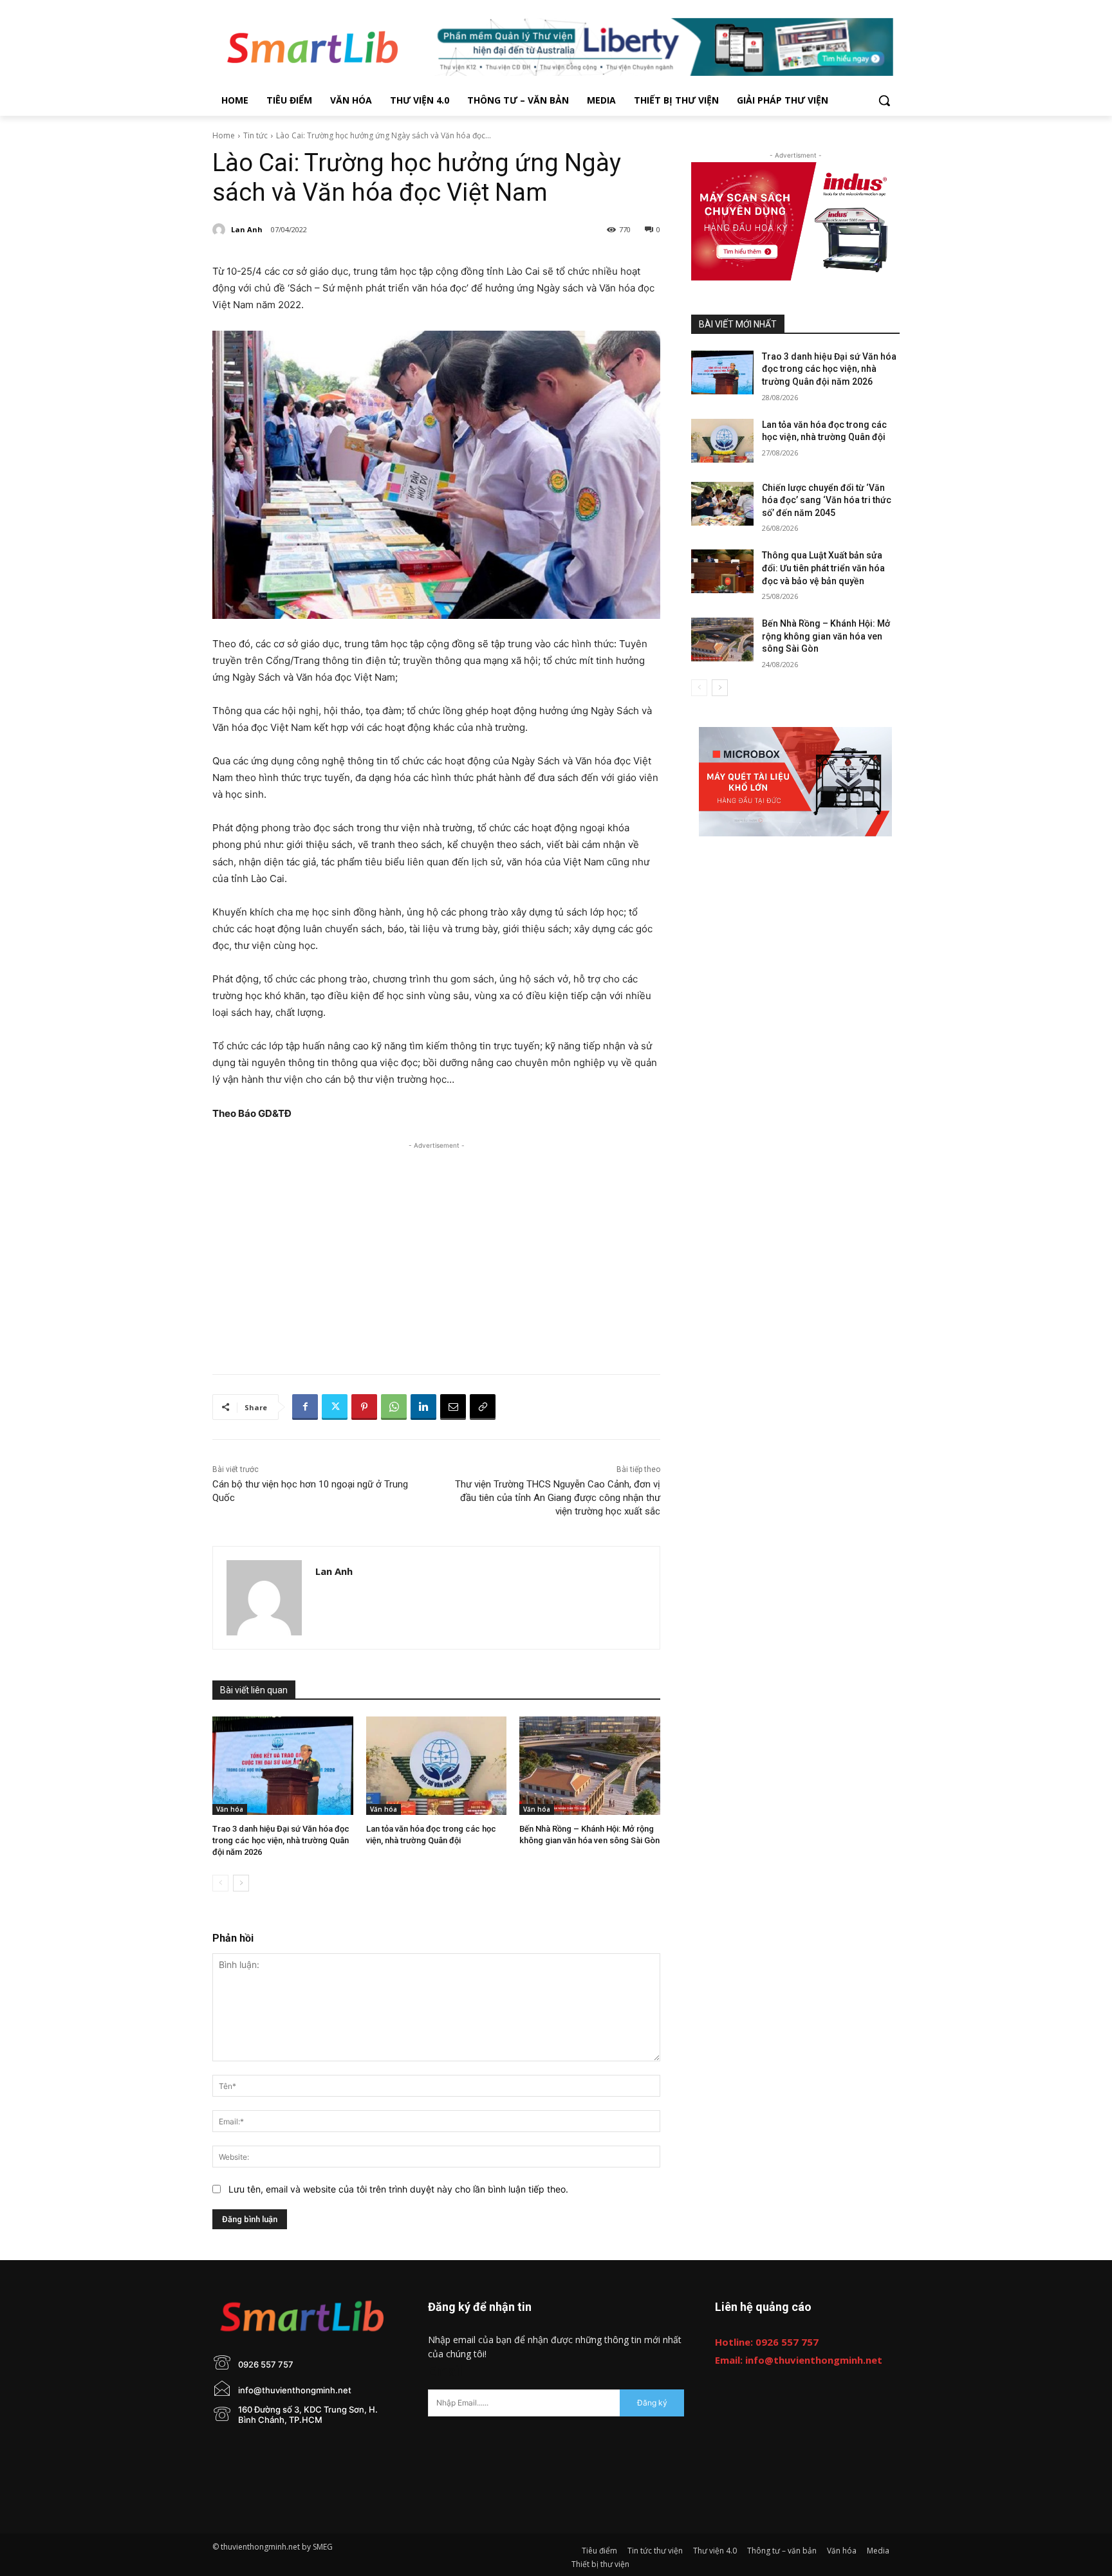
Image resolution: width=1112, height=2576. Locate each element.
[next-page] (241, 1883)
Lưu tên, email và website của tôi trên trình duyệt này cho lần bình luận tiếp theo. (398, 2189)
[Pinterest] (364, 1407)
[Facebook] (305, 1407)
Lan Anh (247, 229)
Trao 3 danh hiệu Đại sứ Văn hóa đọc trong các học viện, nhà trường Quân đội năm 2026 (281, 1840)
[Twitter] (335, 1407)
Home (224, 135)
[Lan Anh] (221, 230)
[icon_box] (253, 2376)
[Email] (453, 1407)
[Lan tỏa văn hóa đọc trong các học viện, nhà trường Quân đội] (437, 1766)
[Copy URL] (483, 1407)
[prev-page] (220, 1883)
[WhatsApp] (394, 1407)
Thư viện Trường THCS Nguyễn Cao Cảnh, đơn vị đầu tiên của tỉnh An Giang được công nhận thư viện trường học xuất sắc (558, 1498)
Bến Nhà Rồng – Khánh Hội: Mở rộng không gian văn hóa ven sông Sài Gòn (826, 636)
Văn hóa (230, 1809)
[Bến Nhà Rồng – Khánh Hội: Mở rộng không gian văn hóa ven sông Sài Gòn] (590, 1766)
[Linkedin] (423, 1407)
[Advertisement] (436, 1242)
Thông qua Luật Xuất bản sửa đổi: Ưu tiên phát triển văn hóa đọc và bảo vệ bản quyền (823, 568)
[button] (884, 100)
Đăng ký (652, 2403)
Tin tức (255, 135)
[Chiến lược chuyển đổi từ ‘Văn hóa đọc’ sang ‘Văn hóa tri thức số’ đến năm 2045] (722, 504)
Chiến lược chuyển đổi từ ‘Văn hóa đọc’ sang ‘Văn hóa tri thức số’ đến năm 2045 (827, 500)
